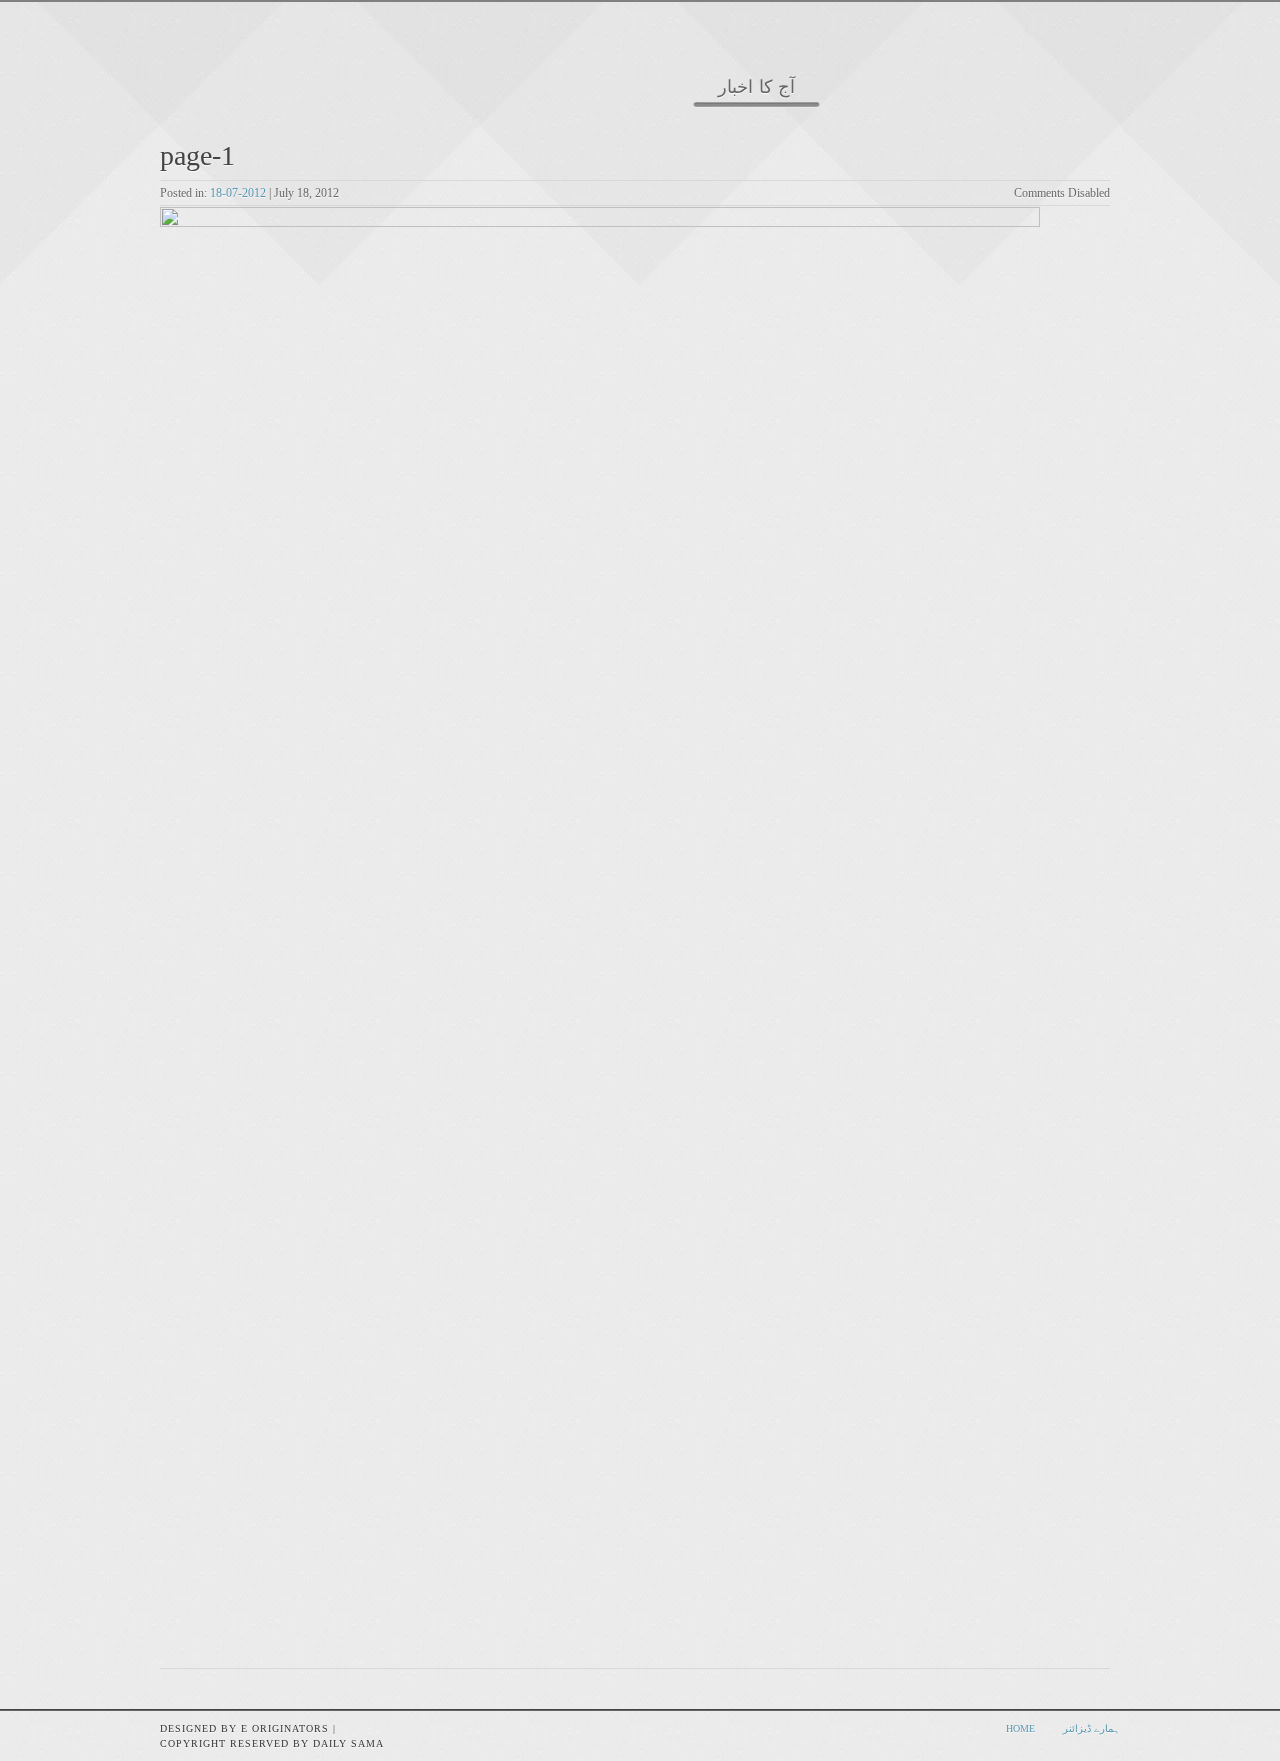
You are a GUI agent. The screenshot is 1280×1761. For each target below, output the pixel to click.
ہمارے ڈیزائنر (1091, 1728)
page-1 (197, 155)
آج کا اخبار (756, 87)
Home (1020, 1728)
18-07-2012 (238, 193)
